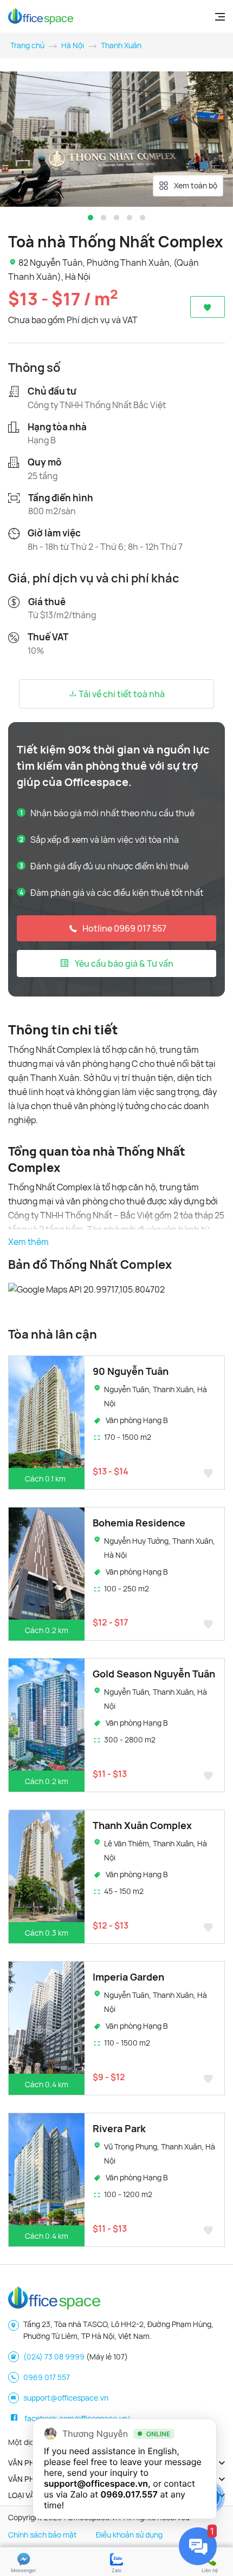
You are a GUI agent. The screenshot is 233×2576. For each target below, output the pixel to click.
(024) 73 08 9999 (54, 2357)
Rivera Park (119, 2128)
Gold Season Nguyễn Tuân (154, 1674)
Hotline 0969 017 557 (124, 928)
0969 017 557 (47, 2377)
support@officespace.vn (66, 2398)
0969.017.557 (129, 2494)
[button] (90, 218)
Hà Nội (73, 45)
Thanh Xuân (121, 45)
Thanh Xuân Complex (142, 1825)
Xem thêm (28, 1242)
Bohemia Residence (139, 1523)
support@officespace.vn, (97, 2483)
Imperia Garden (128, 1977)
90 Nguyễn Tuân (131, 1371)
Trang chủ (27, 45)
